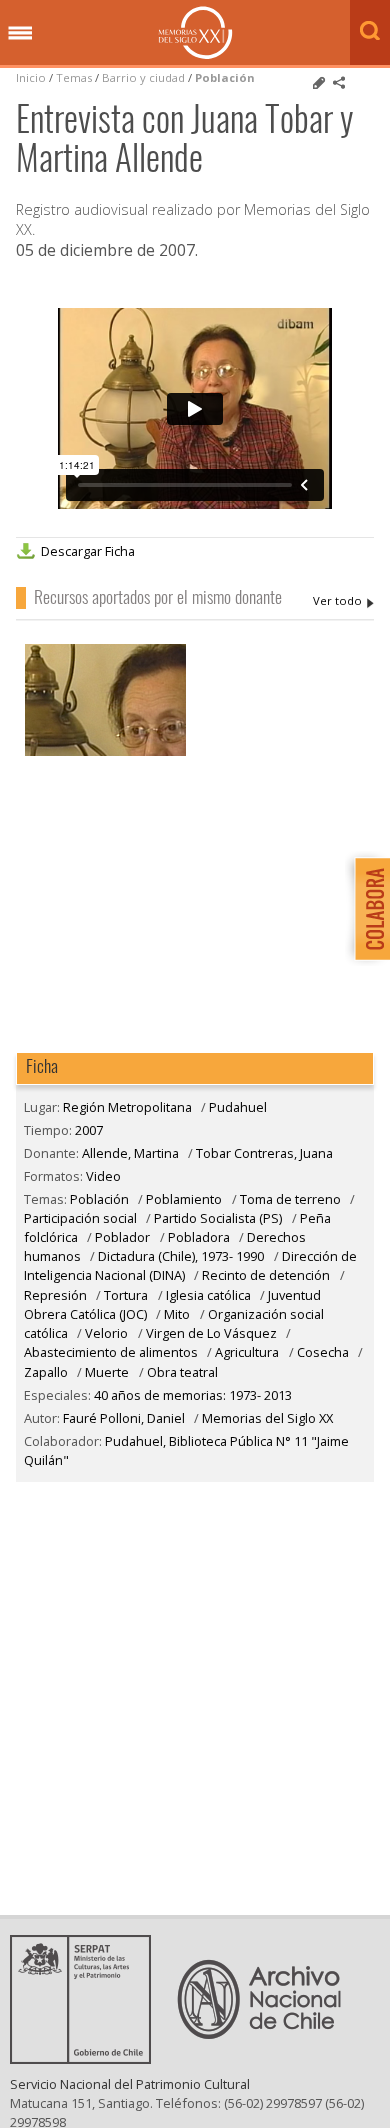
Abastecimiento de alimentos (111, 1352)
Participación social (80, 1218)
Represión (55, 1295)
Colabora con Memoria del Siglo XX (367, 908)
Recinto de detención (266, 1275)
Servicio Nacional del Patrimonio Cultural (130, 2084)
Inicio (31, 77)
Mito (177, 1314)
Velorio (106, 1333)
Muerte (107, 1372)
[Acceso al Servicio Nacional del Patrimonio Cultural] (87, 2058)
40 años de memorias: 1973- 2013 (193, 1395)
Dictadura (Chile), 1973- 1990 (182, 1256)
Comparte (339, 83)
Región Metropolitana (127, 1107)
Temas (74, 77)
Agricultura (248, 1352)
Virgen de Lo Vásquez (211, 1333)
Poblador (122, 1237)
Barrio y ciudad (143, 77)
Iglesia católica (208, 1295)
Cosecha (323, 1352)
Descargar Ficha (88, 551)
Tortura (127, 1295)
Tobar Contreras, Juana (264, 1153)
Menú (20, 34)
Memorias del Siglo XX (195, 32)
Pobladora (199, 1237)
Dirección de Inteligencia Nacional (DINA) (190, 1265)
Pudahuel (238, 1107)
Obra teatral (182, 1372)
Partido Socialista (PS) (218, 1218)
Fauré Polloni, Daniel (124, 1418)
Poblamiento (184, 1199)
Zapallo (46, 1372)
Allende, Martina (343, 601)
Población (225, 77)
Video (103, 1176)
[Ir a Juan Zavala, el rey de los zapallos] (105, 753)
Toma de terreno (290, 1199)
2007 (89, 1130)
